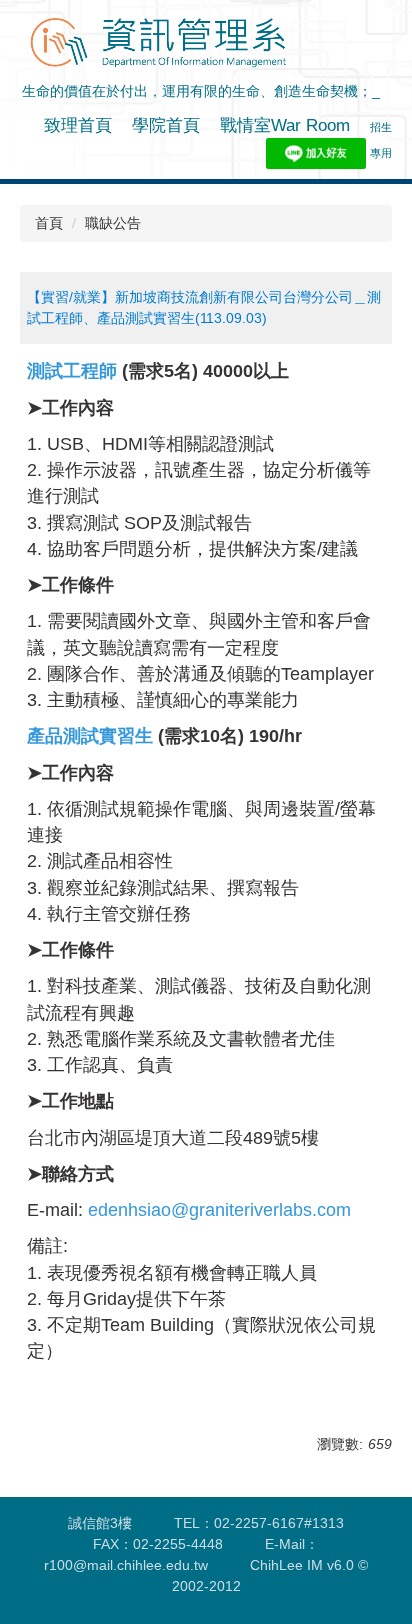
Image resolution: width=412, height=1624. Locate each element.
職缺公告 (113, 223)
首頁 (49, 223)
